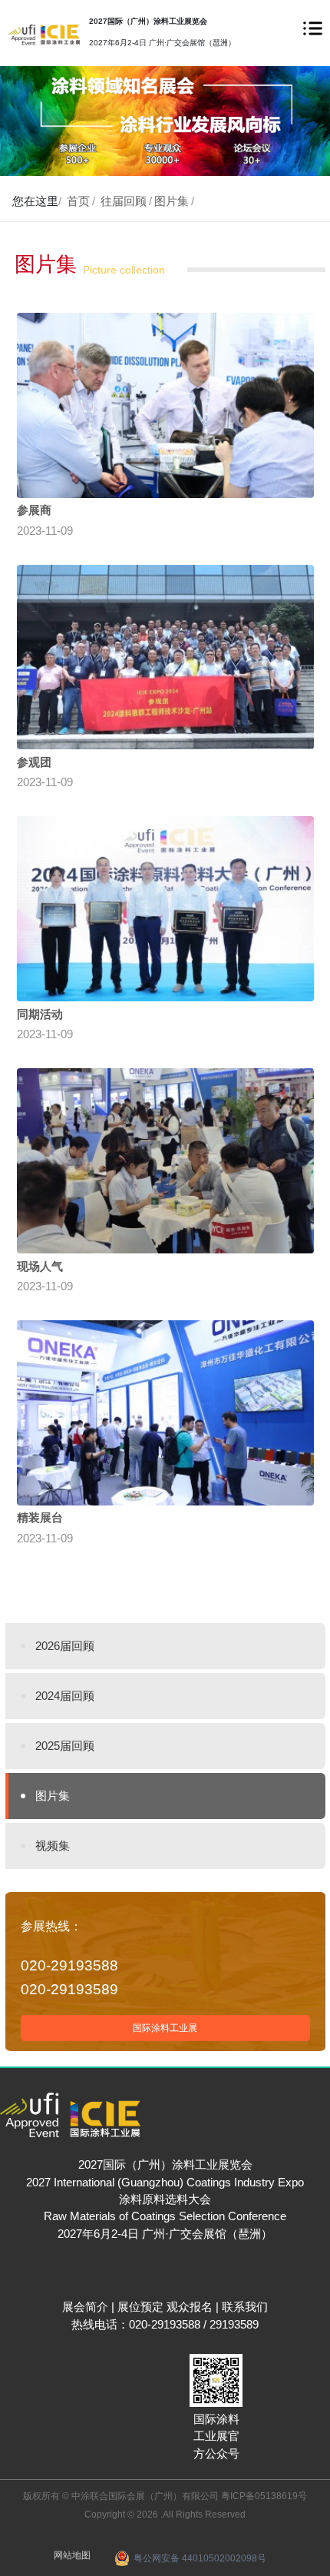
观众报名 (190, 2307)
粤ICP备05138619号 (264, 2496)
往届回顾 (124, 201)
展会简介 (85, 2307)
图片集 (172, 201)
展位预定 (140, 2307)
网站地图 (72, 2555)
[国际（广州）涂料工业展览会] (44, 34)
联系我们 (245, 2307)
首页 (78, 201)
